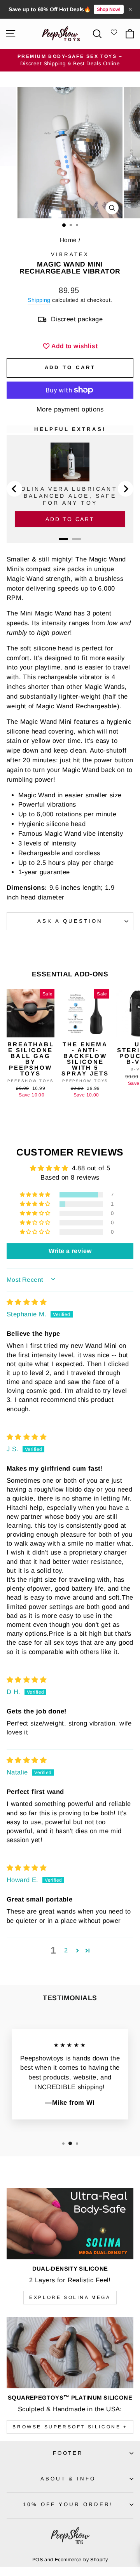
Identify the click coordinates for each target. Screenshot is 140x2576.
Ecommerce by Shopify (81, 2560)
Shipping (39, 300)
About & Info (68, 2479)
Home (68, 240)
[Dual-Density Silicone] (70, 2223)
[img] (27, 1302)
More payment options (70, 409)
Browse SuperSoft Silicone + (70, 2427)
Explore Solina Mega (70, 2297)
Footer (68, 2453)
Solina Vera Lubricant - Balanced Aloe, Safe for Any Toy (70, 496)
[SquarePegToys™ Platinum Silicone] (70, 2352)
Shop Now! (109, 9)
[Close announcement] (130, 9)
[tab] (63, 539)
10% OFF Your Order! (68, 2504)
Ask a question (70, 921)
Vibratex (70, 254)
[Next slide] (126, 489)
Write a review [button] (70, 1251)
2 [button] (66, 1950)
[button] (36, 1195)
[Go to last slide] (14, 489)
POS (38, 2560)
